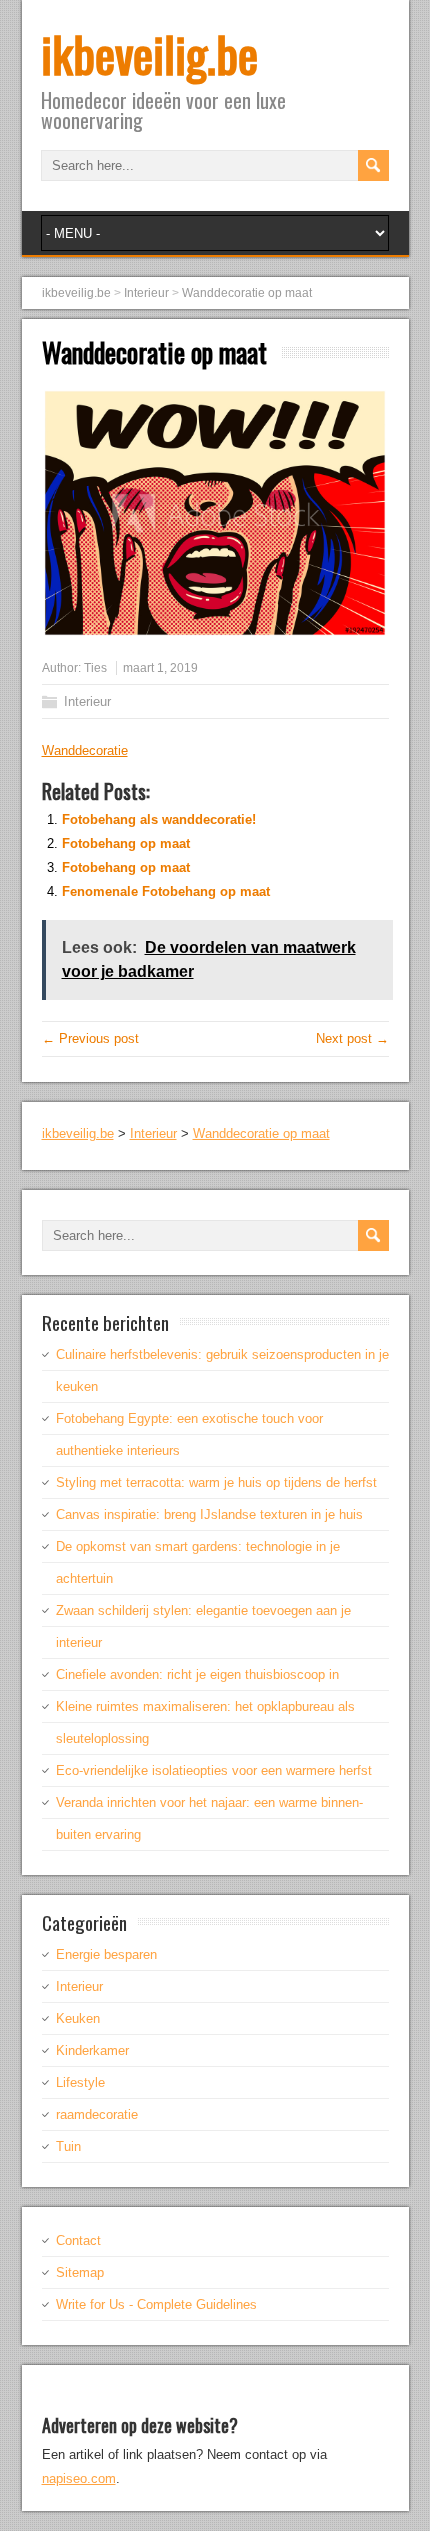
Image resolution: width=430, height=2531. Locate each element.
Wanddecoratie (85, 750)
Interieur (87, 701)
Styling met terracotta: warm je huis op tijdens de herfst (216, 1482)
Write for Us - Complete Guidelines (156, 2304)
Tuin (68, 2146)
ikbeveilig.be (149, 53)
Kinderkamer (92, 2050)
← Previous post (90, 1038)
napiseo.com (79, 2478)
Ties (95, 668)
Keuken (78, 2018)
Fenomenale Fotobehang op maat (166, 891)
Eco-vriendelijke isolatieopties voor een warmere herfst (214, 1770)
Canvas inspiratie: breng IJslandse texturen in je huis (209, 1514)
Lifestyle (80, 2082)
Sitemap (80, 2272)
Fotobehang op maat (126, 843)
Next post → (352, 1038)
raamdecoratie (97, 2114)
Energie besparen (106, 1954)
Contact (78, 2240)
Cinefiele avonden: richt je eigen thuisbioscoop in (197, 1674)
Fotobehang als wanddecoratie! (159, 819)
